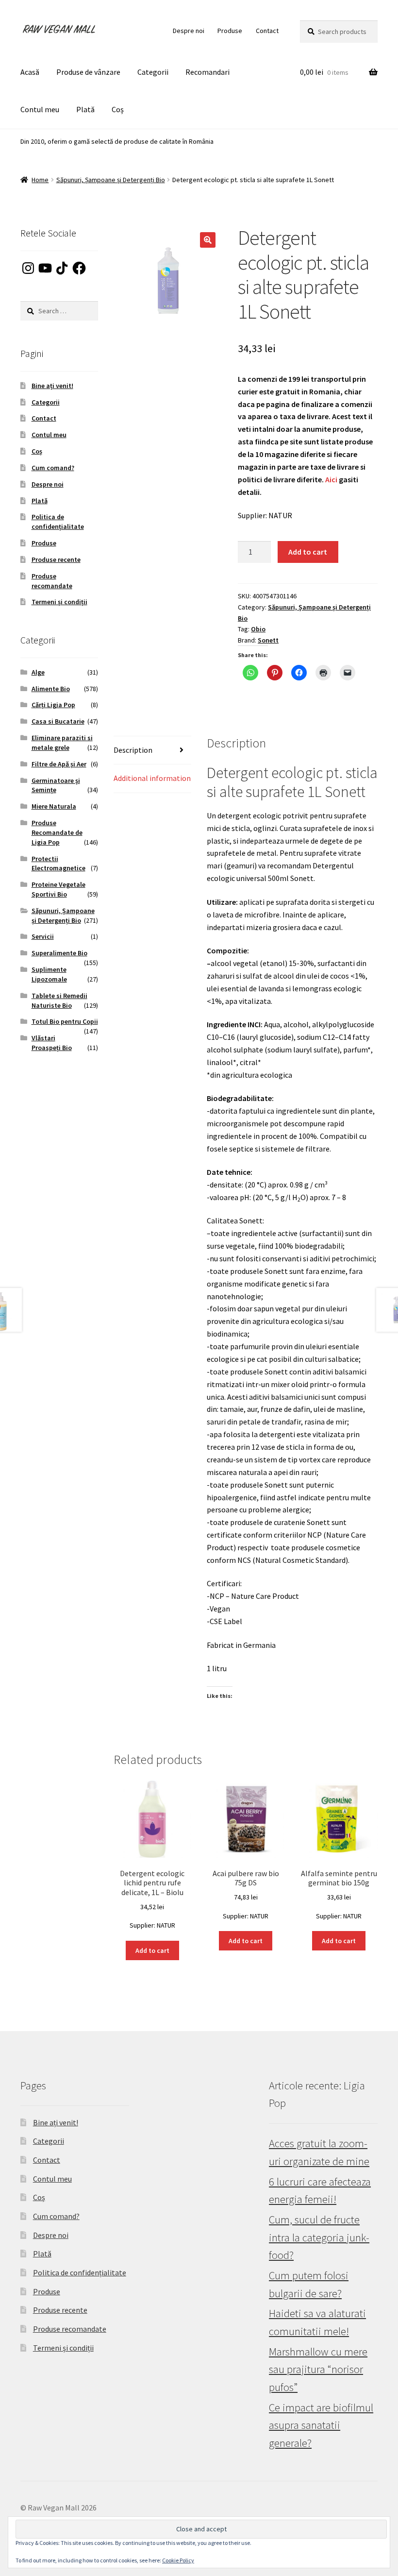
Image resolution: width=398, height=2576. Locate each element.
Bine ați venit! (52, 386)
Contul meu (40, 109)
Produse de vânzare (88, 72)
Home (40, 180)
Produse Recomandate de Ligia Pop (57, 832)
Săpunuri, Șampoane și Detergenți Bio (111, 180)
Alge (38, 672)
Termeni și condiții (59, 602)
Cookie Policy (178, 2560)
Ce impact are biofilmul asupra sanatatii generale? (321, 2425)
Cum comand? (53, 468)
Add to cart (308, 552)
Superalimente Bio (59, 953)
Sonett (268, 640)
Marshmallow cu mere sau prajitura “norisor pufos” (318, 2369)
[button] (208, 240)
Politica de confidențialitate (58, 522)
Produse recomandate (52, 581)
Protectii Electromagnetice (58, 864)
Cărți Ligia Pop (53, 705)
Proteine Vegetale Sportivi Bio (58, 889)
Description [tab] (133, 750)
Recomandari (207, 72)
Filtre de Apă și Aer (59, 764)
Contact (267, 31)
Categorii (153, 72)
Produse (230, 31)
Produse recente (56, 559)
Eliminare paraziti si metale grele (62, 743)
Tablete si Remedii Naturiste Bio (59, 1000)
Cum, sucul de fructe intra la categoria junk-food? (319, 2237)
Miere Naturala (54, 806)
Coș (118, 109)
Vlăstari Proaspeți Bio (52, 1043)
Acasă (30, 72)
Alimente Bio (51, 689)
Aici (331, 479)
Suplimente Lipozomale (49, 974)
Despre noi (189, 31)
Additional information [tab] (152, 778)
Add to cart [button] (152, 1950)
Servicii (43, 936)
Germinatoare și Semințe (56, 785)
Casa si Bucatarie (58, 721)
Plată (85, 109)
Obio (258, 629)
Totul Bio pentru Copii (65, 1021)
